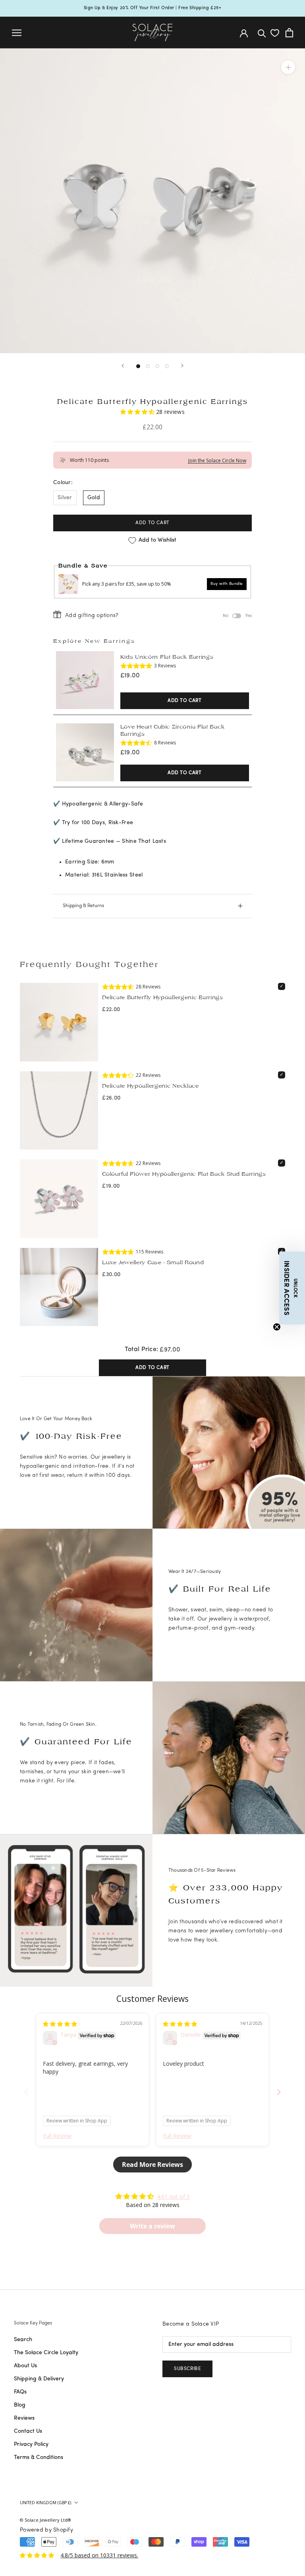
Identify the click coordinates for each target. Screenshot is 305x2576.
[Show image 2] (148, 366)
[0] (275, 33)
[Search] (262, 33)
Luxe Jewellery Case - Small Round (153, 1262)
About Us (25, 2366)
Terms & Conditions (39, 2458)
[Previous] (123, 366)
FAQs (20, 2392)
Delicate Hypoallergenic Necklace (150, 1086)
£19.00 (130, 676)
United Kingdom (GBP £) (45, 2503)
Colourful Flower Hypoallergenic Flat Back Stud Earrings (184, 1174)
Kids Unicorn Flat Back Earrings (167, 657)
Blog (20, 2405)
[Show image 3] (157, 366)
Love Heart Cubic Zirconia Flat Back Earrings (173, 730)
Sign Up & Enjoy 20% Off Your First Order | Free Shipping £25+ (153, 8)
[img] (60, 2024)
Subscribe (187, 2369)
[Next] (182, 366)
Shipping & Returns (83, 906)
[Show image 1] (138, 366)
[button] (138, 412)
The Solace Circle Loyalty (46, 2353)
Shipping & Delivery (39, 2379)
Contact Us (28, 2431)
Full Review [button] (57, 2136)
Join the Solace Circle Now (217, 460)
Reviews (24, 2418)
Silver (65, 498)
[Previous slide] (26, 2092)
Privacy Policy (31, 2444)
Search (23, 2340)
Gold (94, 498)
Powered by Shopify (46, 2530)
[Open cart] (289, 33)
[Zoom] (288, 67)
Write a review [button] (152, 2226)
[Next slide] (279, 2092)
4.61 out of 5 (173, 2196)
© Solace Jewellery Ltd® (45, 2520)
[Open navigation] (17, 33)
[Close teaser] (277, 1327)
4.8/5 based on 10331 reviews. (99, 2555)
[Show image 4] (167, 366)
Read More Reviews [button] (152, 2165)
